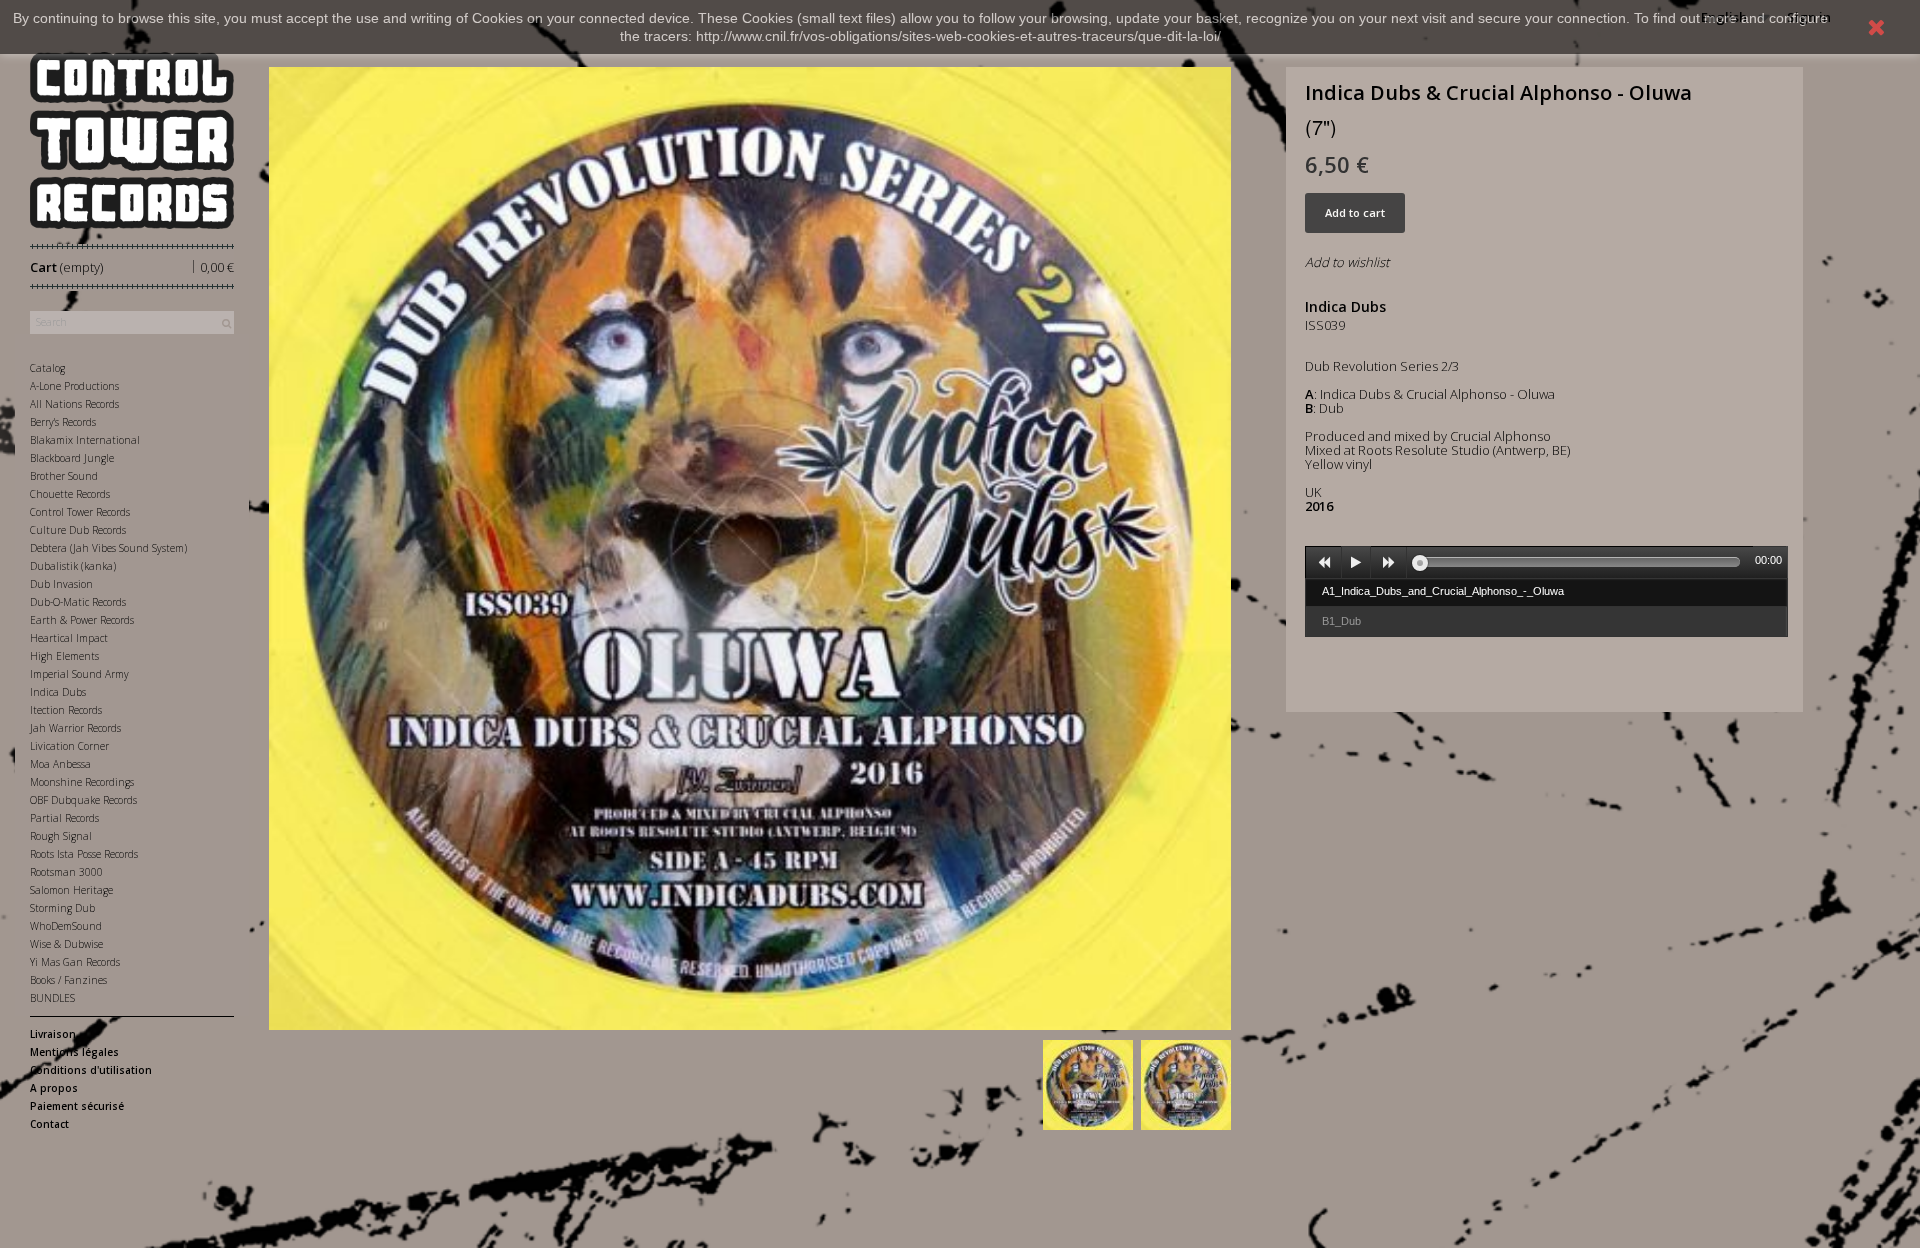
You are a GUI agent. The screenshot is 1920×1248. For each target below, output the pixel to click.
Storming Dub (62, 908)
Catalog (47, 368)
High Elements (64, 656)
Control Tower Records (80, 512)
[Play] (1356, 563)
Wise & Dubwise (66, 944)
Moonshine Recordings (82, 782)
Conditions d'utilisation (91, 1070)
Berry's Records (63, 422)
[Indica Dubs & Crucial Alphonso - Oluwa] (1088, 1085)
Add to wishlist (1347, 262)
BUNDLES (52, 998)
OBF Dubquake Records (83, 800)
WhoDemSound (66, 926)
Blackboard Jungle (72, 458)
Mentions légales (74, 1052)
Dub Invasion (61, 584)
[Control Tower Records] (132, 140)
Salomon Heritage (71, 890)
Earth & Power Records (82, 620)
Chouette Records (70, 494)
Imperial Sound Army (79, 674)
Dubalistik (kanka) (73, 566)
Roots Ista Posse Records (84, 854)
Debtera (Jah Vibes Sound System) (108, 548)
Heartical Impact (69, 638)
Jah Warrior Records (75, 728)
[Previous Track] (1324, 563)
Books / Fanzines (68, 980)
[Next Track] (1389, 563)
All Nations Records (74, 404)
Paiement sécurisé (77, 1106)
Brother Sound (64, 476)
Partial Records (64, 818)
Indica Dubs (58, 692)
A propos (54, 1088)
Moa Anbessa (60, 764)
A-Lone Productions (74, 386)
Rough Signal (61, 836)
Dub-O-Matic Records (78, 602)
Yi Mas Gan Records (75, 962)
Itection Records (66, 710)
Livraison (53, 1034)
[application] (1546, 562)
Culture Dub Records (78, 530)
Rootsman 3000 (66, 872)
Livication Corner (69, 746)
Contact (49, 1124)
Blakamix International (85, 440)
